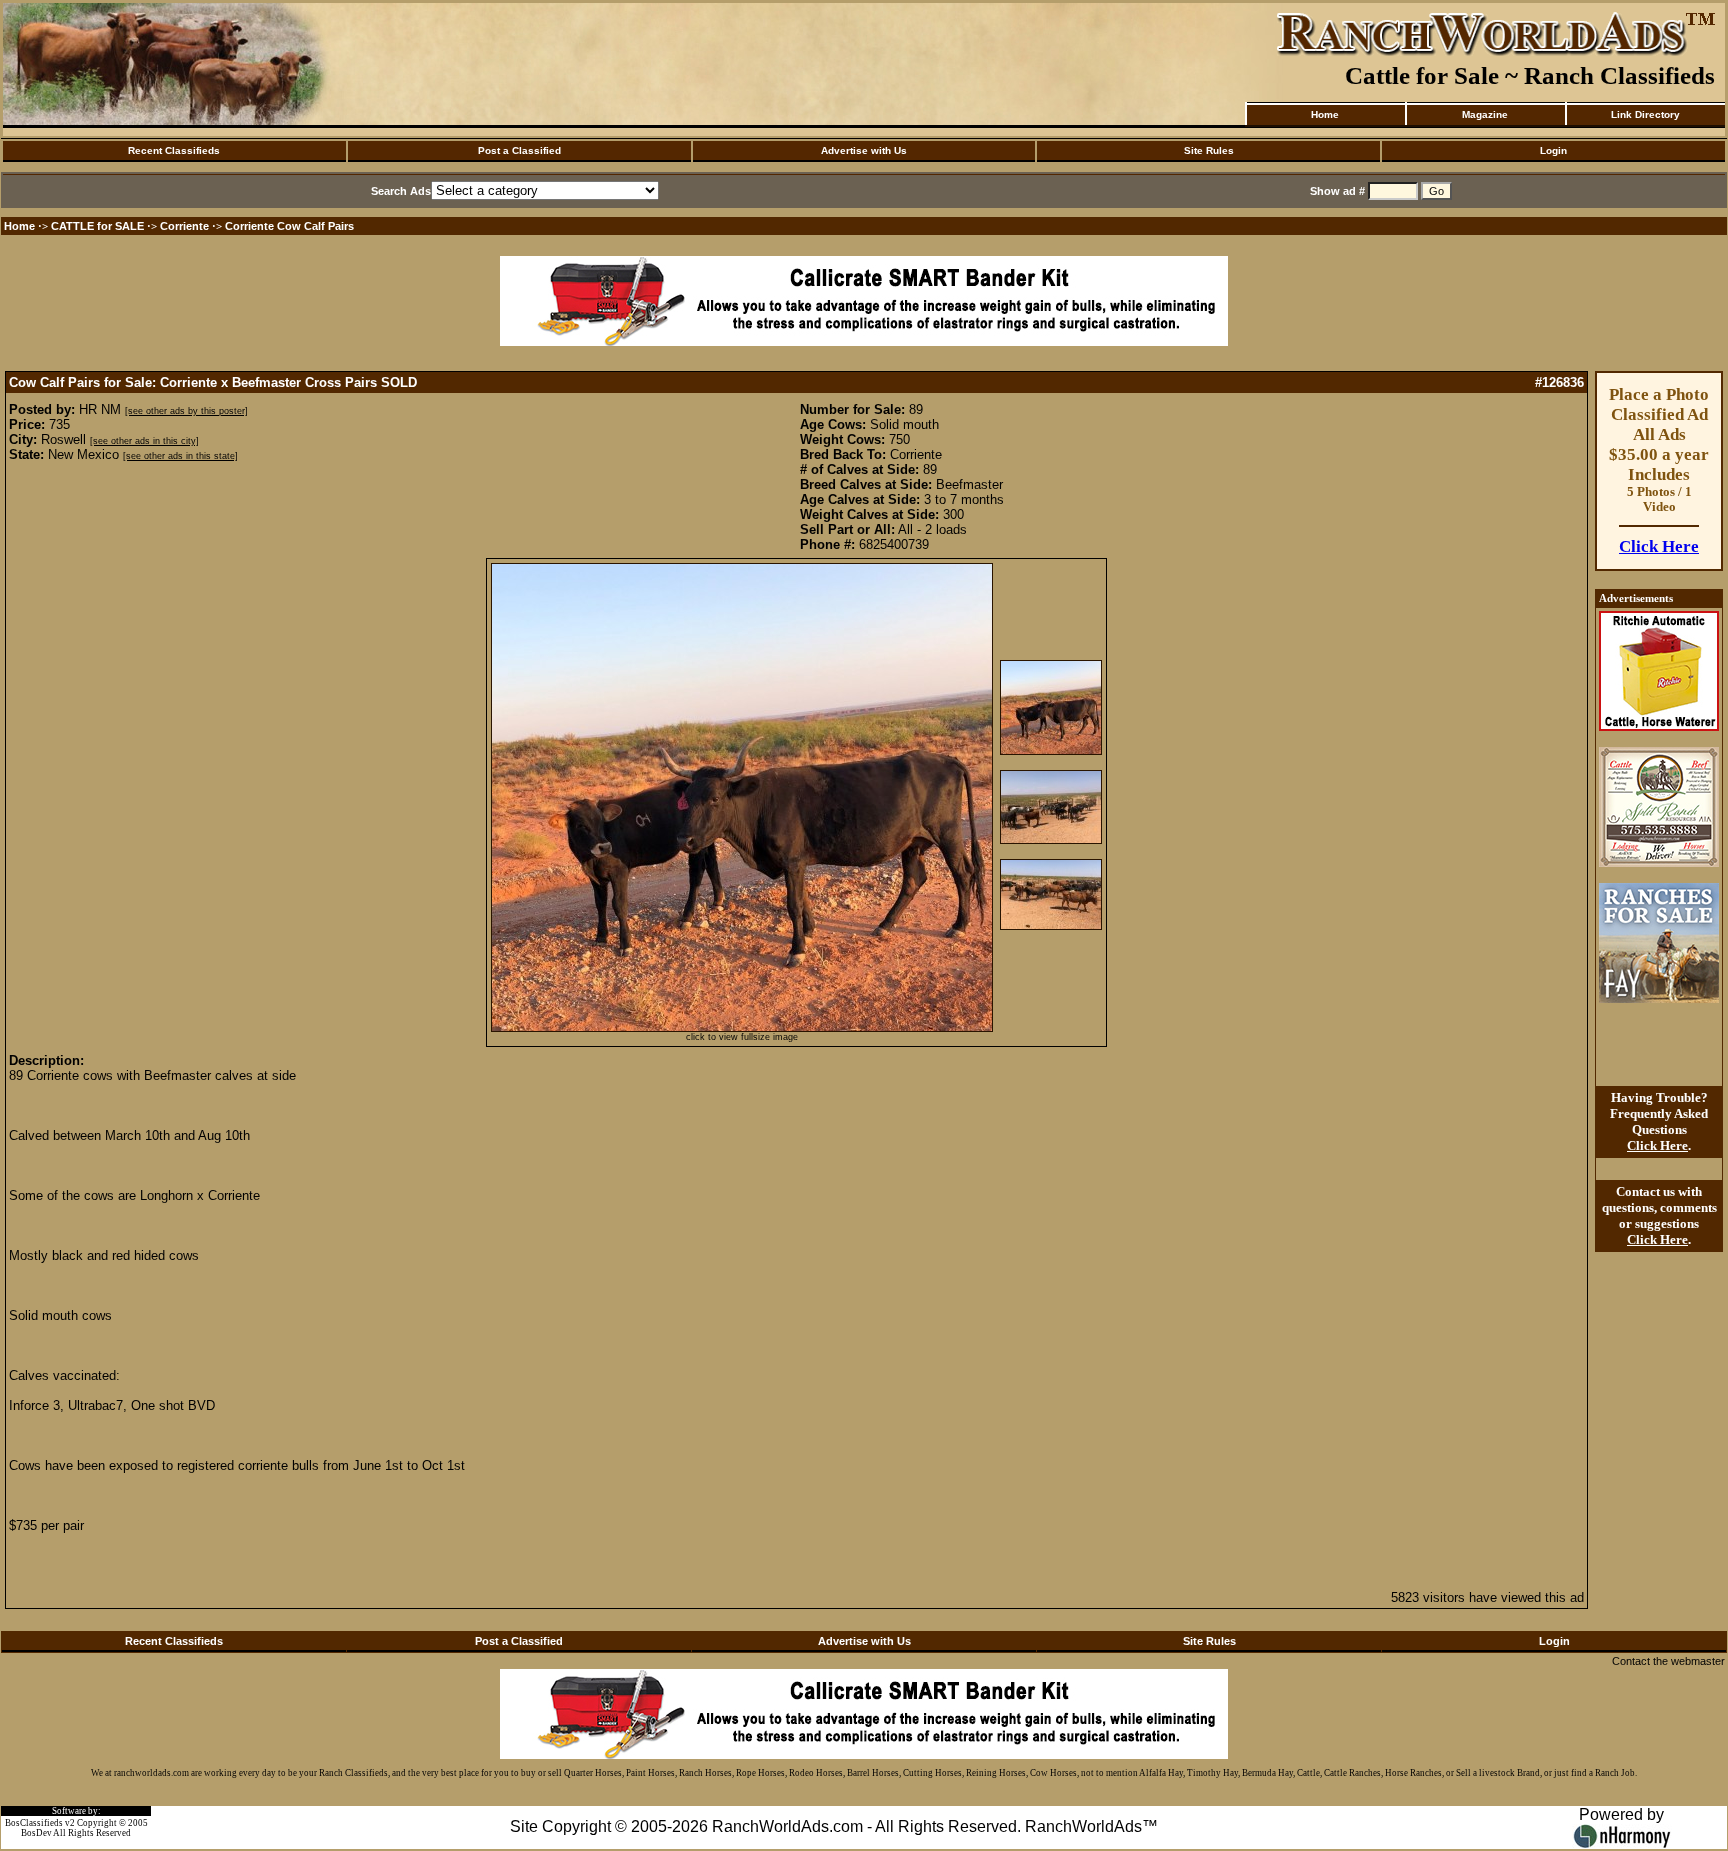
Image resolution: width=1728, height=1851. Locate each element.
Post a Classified (519, 150)
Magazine (1485, 114)
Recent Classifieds (174, 150)
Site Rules (1209, 150)
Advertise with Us (864, 150)
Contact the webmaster (1668, 1661)
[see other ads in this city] (144, 441)
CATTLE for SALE (97, 226)
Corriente (184, 226)
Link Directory (1645, 114)
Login (1553, 150)
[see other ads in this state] (180, 456)
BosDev (36, 1833)
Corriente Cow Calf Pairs (289, 226)
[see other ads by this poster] (186, 411)
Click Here (1659, 546)
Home (1325, 114)
